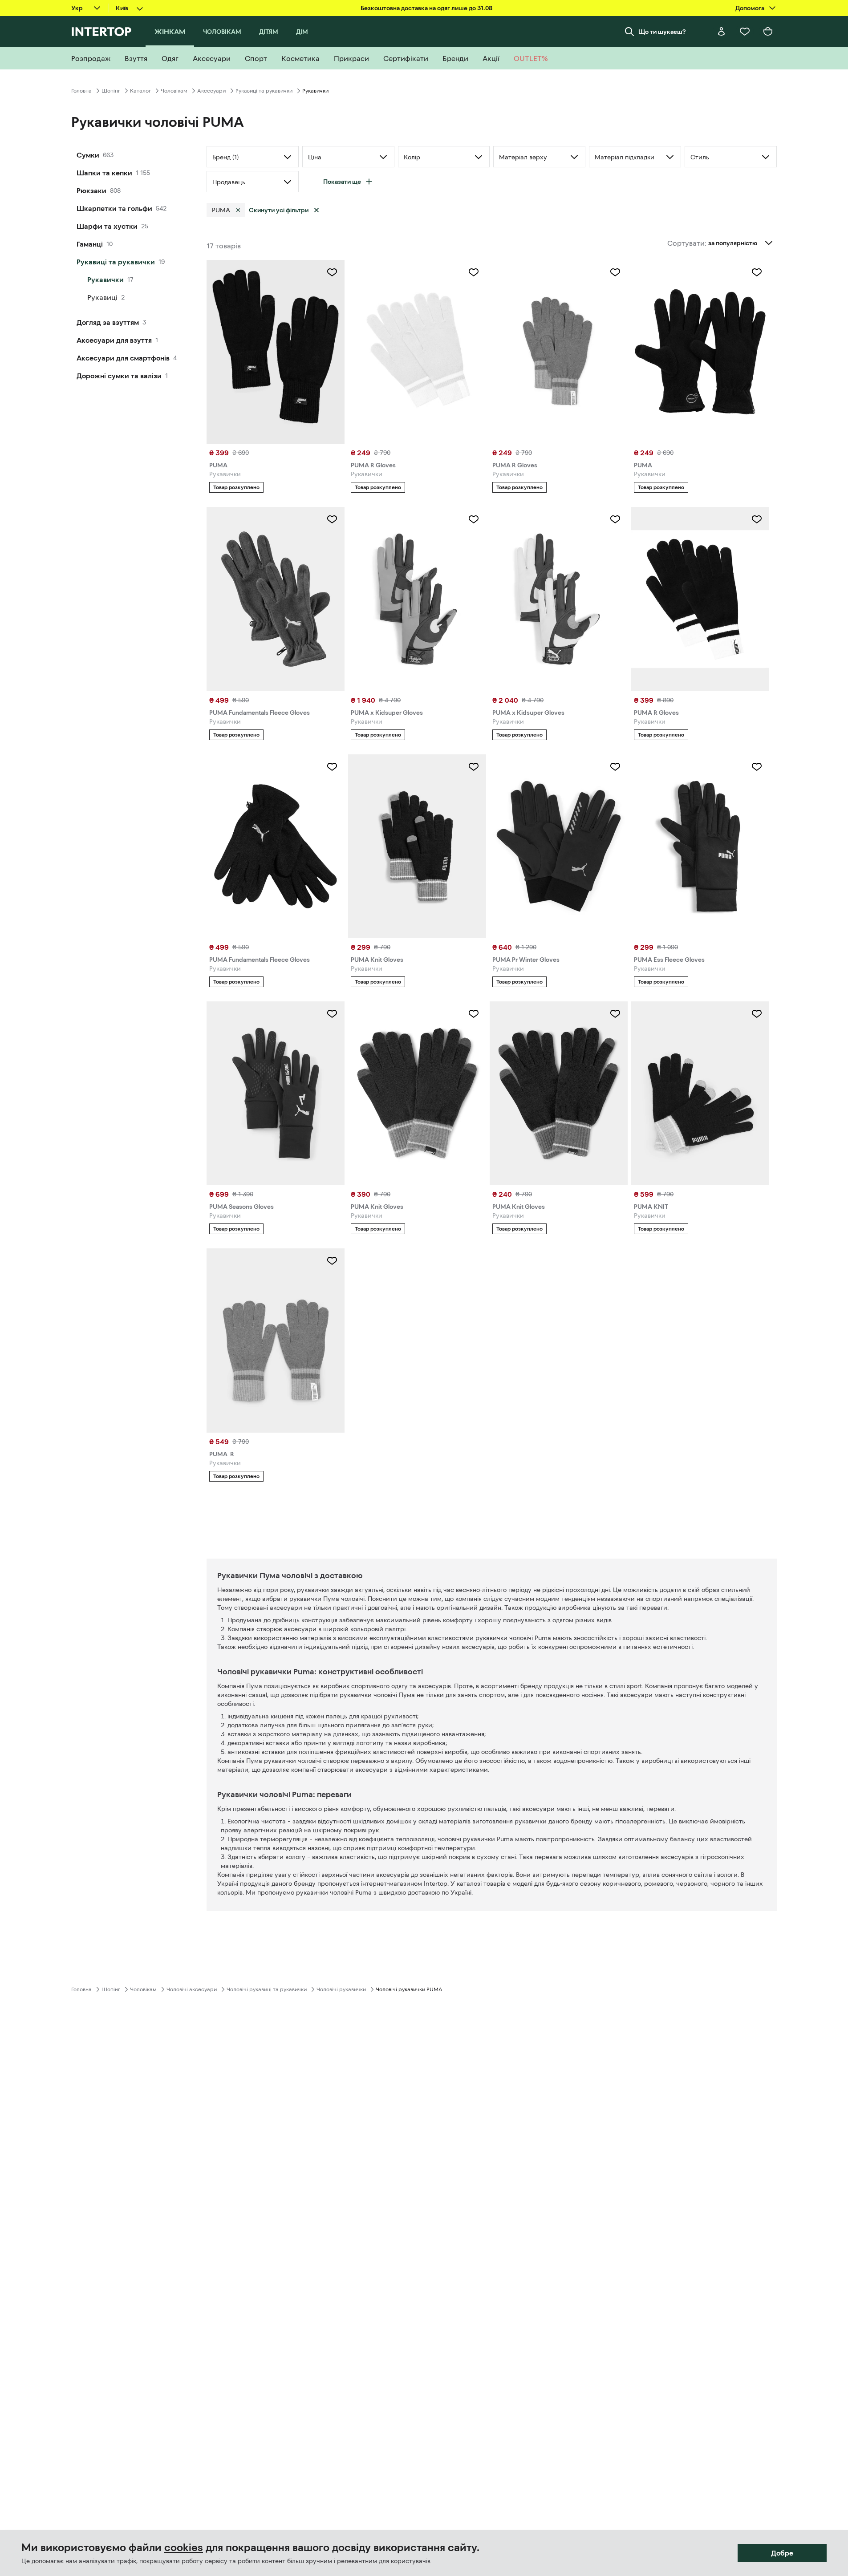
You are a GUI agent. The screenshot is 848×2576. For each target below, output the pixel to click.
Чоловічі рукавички (341, 1989)
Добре (782, 2553)
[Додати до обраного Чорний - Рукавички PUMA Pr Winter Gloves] (615, 767)
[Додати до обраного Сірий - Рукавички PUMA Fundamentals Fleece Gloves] (332, 519)
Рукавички (105, 279)
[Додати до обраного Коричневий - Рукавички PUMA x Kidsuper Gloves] (615, 519)
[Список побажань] (745, 32)
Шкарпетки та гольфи (114, 208)
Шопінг (111, 91)
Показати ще (342, 182)
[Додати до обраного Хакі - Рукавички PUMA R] (332, 1261)
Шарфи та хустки (107, 226)
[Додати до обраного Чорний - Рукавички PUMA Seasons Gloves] (332, 1014)
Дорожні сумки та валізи (119, 376)
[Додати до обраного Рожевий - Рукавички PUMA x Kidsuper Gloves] (474, 519)
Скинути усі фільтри (279, 210)
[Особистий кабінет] (722, 32)
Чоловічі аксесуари (192, 1989)
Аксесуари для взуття (114, 340)
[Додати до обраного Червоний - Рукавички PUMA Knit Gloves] (474, 1014)
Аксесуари (211, 91)
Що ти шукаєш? (662, 32)
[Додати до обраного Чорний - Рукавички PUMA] (332, 272)
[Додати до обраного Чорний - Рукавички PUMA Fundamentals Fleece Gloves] (332, 767)
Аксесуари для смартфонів (123, 358)
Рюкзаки (91, 190)
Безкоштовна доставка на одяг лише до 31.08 (426, 8)
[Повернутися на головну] (101, 32)
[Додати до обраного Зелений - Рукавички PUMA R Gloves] (615, 272)
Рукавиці (102, 297)
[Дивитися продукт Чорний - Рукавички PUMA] (276, 352)
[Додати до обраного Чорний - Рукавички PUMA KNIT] (757, 1014)
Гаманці (90, 244)
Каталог (140, 91)
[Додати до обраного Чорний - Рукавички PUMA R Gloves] (757, 519)
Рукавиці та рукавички (264, 91)
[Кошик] (768, 32)
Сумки (88, 155)
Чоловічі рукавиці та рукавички (267, 1989)
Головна (81, 91)
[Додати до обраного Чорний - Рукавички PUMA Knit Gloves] (474, 767)
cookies (184, 2548)
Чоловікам (174, 91)
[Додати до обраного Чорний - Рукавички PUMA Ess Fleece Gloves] (757, 767)
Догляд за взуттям (108, 322)
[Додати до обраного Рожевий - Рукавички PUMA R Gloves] (474, 272)
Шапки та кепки (104, 173)
